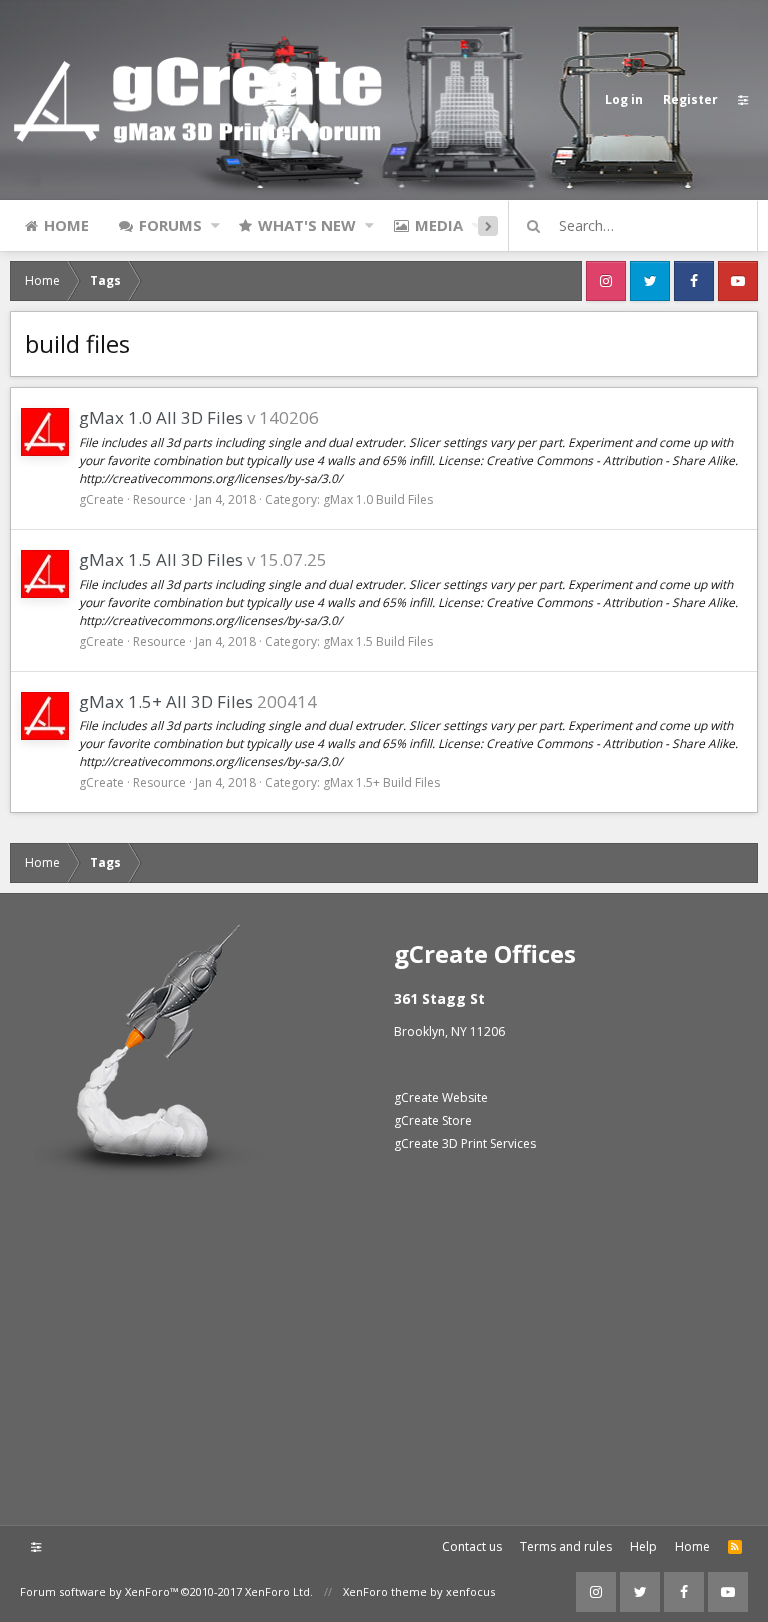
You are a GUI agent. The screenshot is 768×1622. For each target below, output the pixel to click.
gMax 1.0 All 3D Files (161, 417)
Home (66, 225)
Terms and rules (566, 1546)
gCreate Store (433, 1120)
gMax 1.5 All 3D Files (161, 559)
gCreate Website (441, 1097)
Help (643, 1546)
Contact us (472, 1546)
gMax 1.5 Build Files (378, 641)
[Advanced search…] (534, 226)
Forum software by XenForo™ (166, 1591)
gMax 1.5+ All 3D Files (166, 701)
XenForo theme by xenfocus (419, 1591)
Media (439, 225)
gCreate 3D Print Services (465, 1143)
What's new (307, 225)
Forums (170, 225)
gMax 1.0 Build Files (378, 499)
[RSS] (735, 1547)
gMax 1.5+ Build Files (381, 782)
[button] (215, 225)
